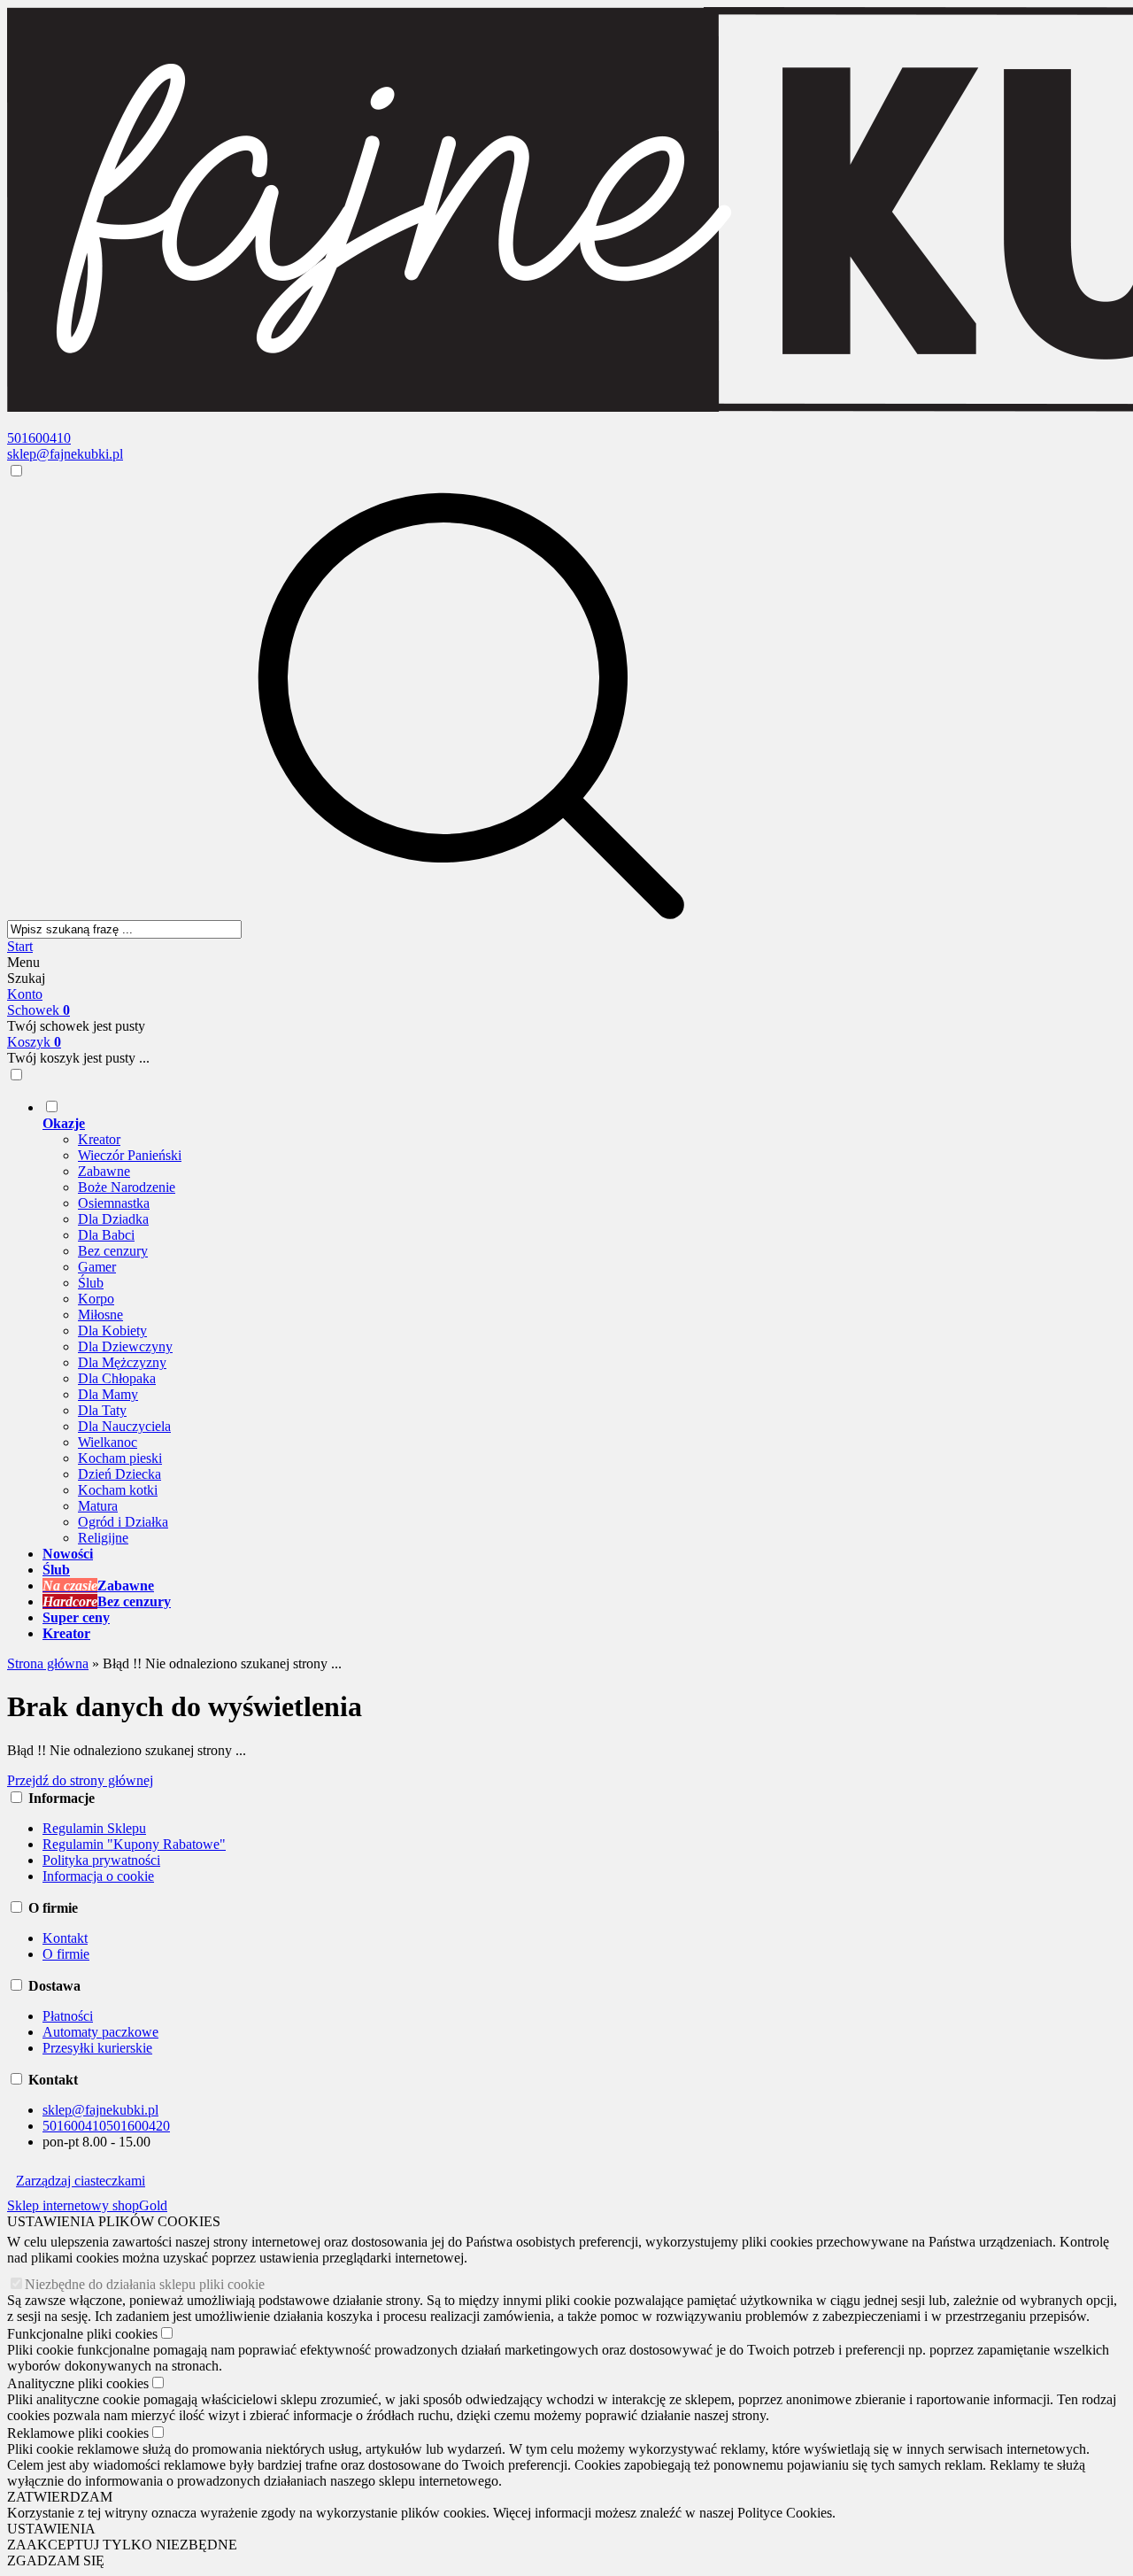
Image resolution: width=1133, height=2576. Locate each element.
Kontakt (65, 1938)
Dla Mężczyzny (122, 1362)
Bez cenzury (113, 1251)
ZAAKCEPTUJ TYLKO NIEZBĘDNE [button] (122, 2545)
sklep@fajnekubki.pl (65, 454)
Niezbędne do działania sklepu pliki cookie (145, 2284)
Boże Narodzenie (127, 1187)
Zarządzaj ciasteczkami (81, 2181)
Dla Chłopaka (117, 1378)
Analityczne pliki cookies (78, 2383)
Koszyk (34, 1042)
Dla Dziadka (113, 1219)
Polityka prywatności (101, 1860)
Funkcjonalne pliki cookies (82, 2334)
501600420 (138, 2126)
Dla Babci (106, 1235)
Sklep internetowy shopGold (87, 2205)
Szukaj (26, 978)
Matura (98, 1506)
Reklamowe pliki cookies (78, 2433)
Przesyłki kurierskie (97, 2048)
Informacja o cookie (98, 1876)
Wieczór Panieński (130, 1155)
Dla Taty (102, 1410)
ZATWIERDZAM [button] (60, 2497)
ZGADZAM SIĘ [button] (56, 2561)
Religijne (103, 1538)
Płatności (68, 2016)
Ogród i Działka (123, 1522)
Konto (25, 994)
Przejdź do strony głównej (80, 1780)
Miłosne (100, 1315)
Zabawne (104, 1171)
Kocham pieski (120, 1458)
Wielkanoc (108, 1442)
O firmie (66, 1954)
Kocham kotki (118, 1490)
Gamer (97, 1267)
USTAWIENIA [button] (51, 2529)
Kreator (99, 1139)
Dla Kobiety (112, 1331)
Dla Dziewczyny (125, 1346)
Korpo (96, 1299)
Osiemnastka (114, 1203)
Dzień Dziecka (119, 1474)
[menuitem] (584, 1322)
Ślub (91, 1283)
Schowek (39, 1010)
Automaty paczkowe (100, 2032)
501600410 (39, 438)
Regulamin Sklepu (94, 1828)
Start (20, 946)
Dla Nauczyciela (124, 1426)
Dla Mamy (108, 1394)
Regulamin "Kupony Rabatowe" (134, 1844)
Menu (23, 962)
